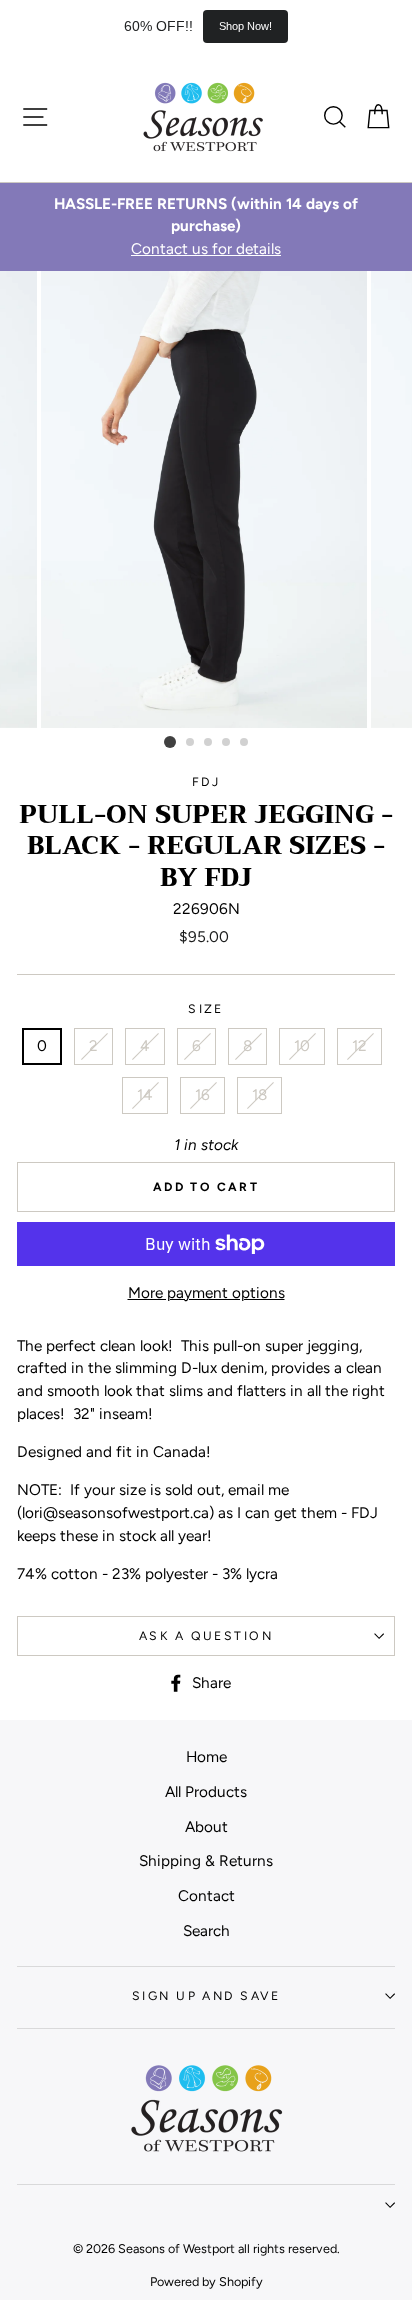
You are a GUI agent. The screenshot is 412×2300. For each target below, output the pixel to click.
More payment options (206, 1292)
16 (202, 1094)
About (206, 1826)
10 (302, 1045)
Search (206, 1930)
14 (145, 1094)
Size (206, 1008)
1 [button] (170, 742)
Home (206, 1756)
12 (359, 1045)
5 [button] (245, 743)
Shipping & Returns (206, 1860)
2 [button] (191, 743)
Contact (206, 1895)
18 (259, 1094)
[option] (206, 227)
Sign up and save (206, 1995)
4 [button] (227, 743)
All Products (206, 1791)
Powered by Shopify (206, 2281)
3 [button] (209, 743)
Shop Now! (245, 26)
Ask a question (206, 1635)
